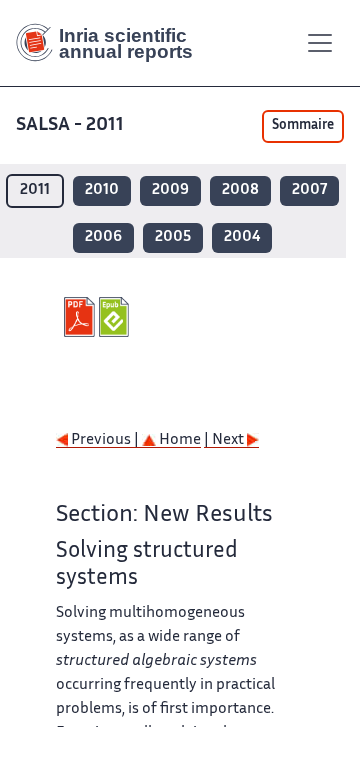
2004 (242, 237)
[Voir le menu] (320, 43)
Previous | (105, 440)
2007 (309, 190)
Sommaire (303, 126)
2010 (102, 190)
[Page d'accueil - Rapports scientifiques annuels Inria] (112, 43)
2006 (103, 237)
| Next (225, 440)
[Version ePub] (116, 317)
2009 (170, 190)
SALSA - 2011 (70, 125)
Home (178, 440)
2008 (240, 190)
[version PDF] (81, 317)
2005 (173, 237)
